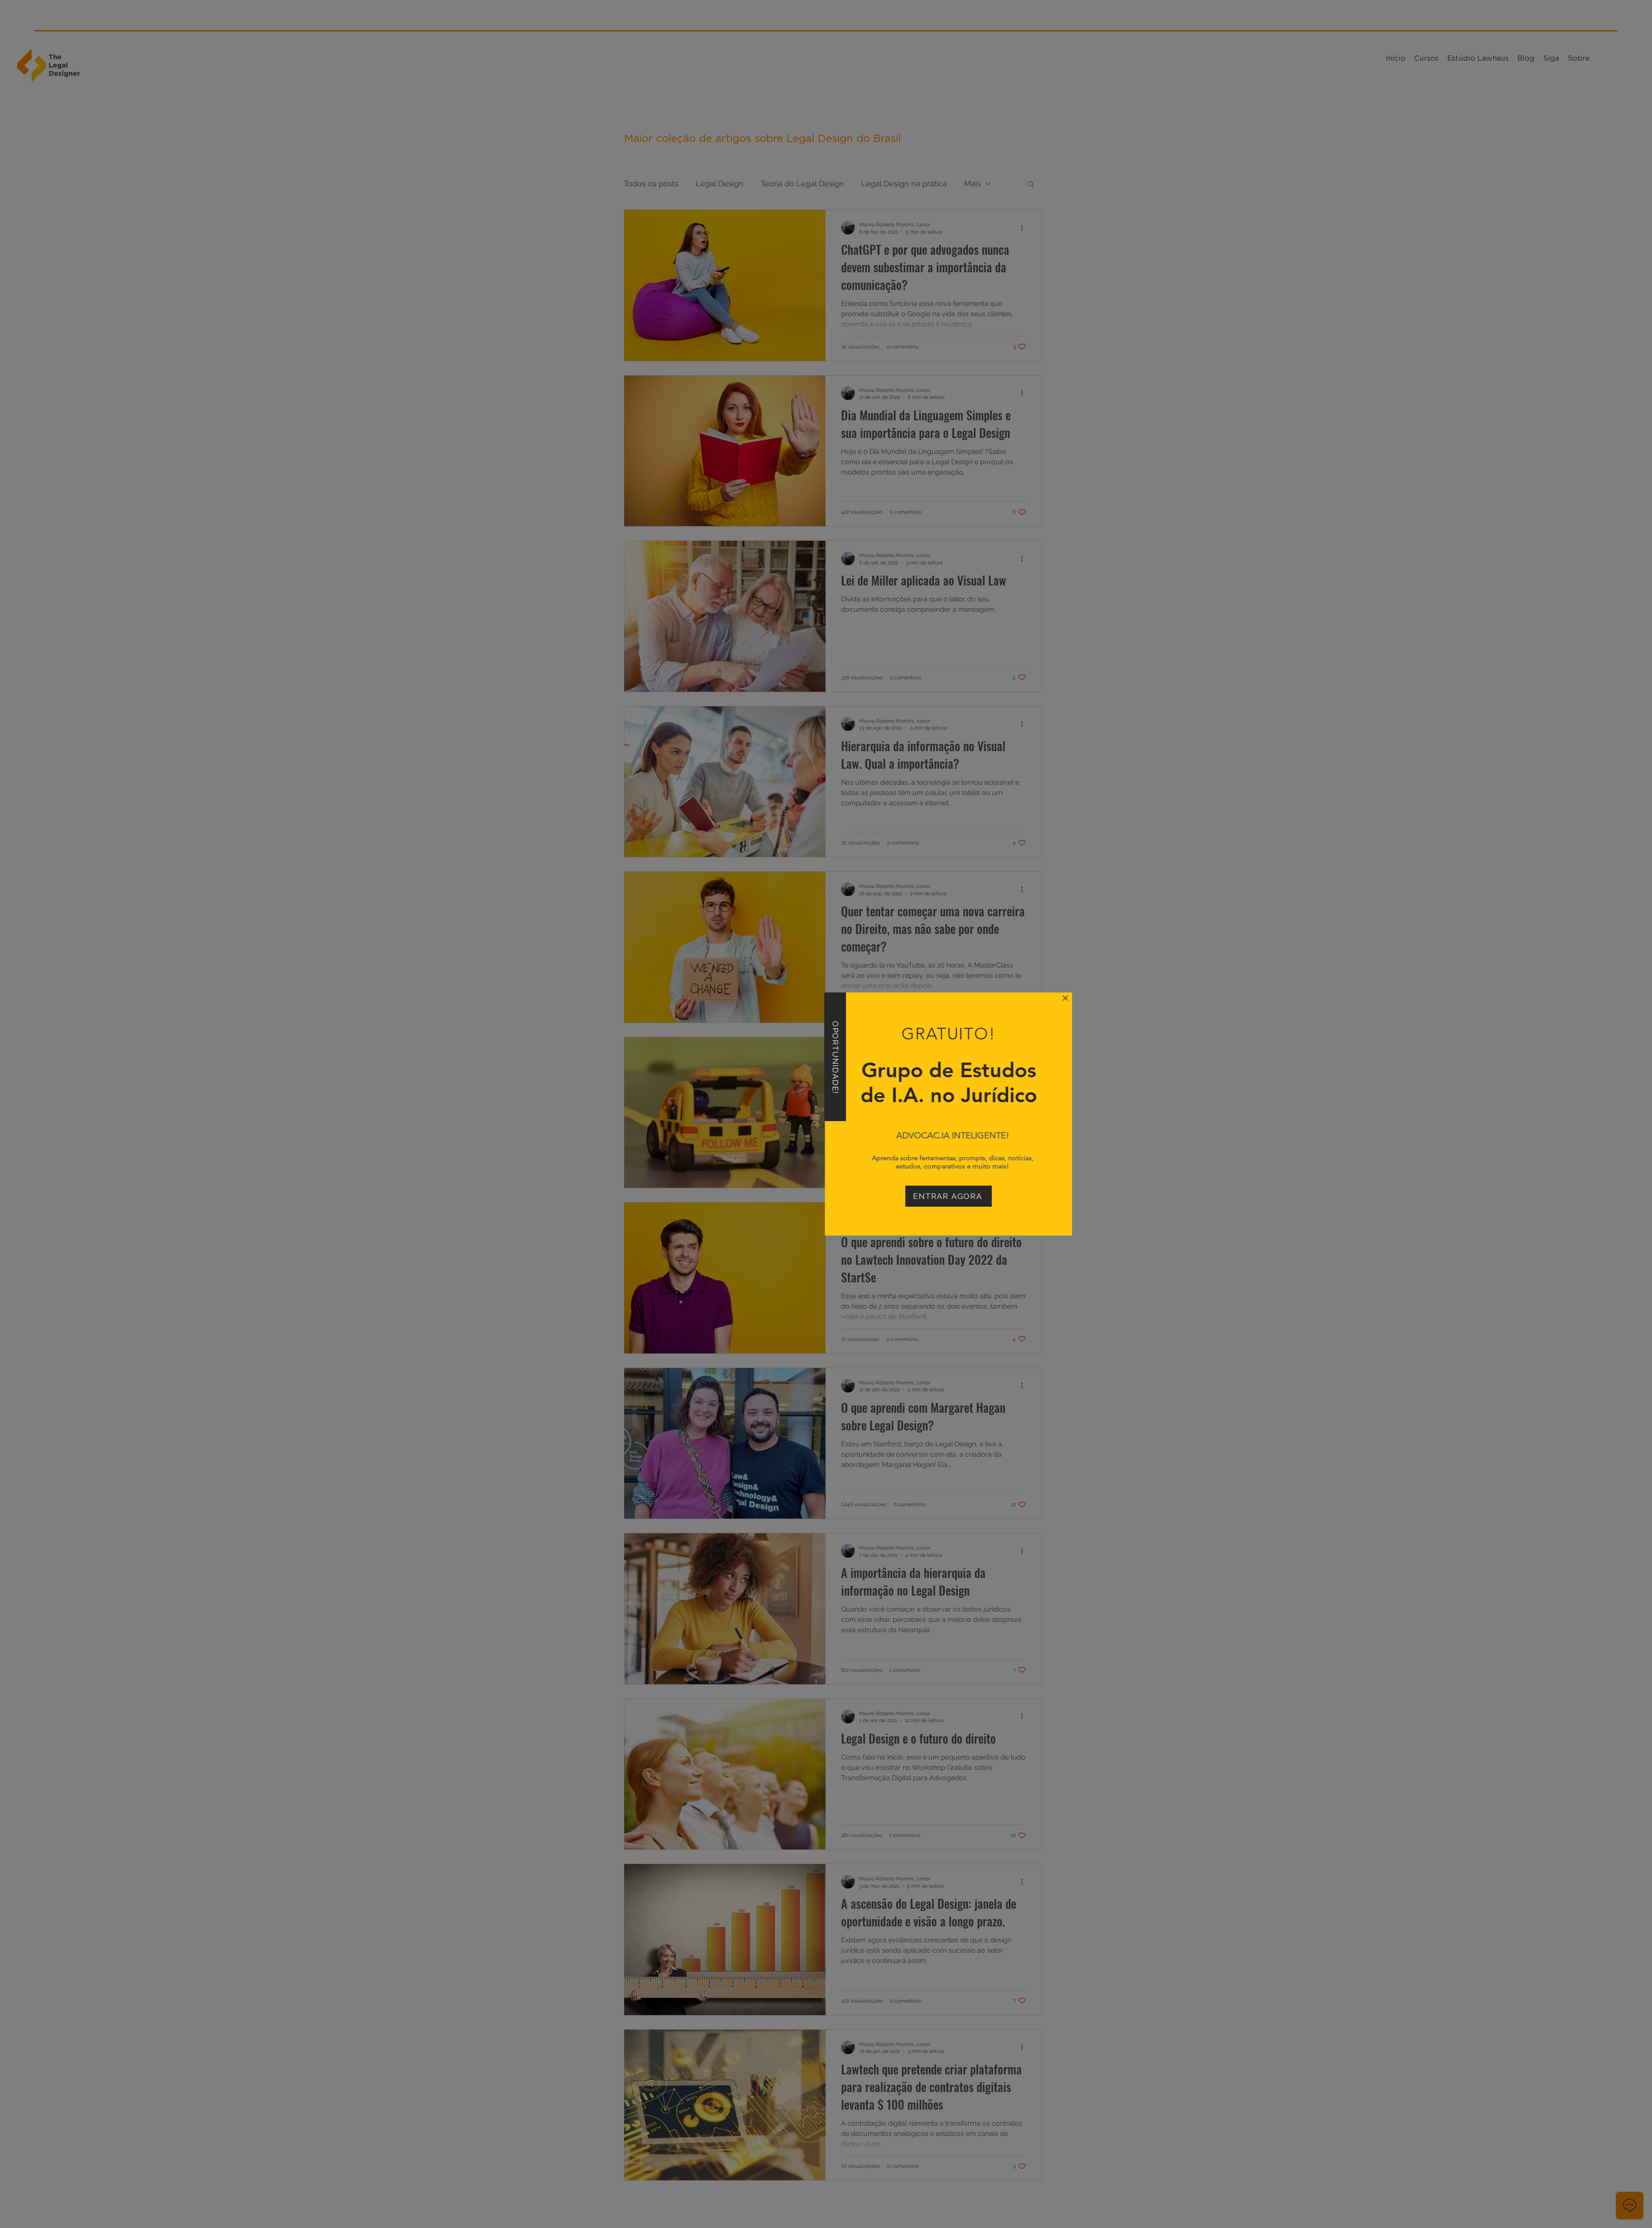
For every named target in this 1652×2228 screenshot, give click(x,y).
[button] (943, 998)
